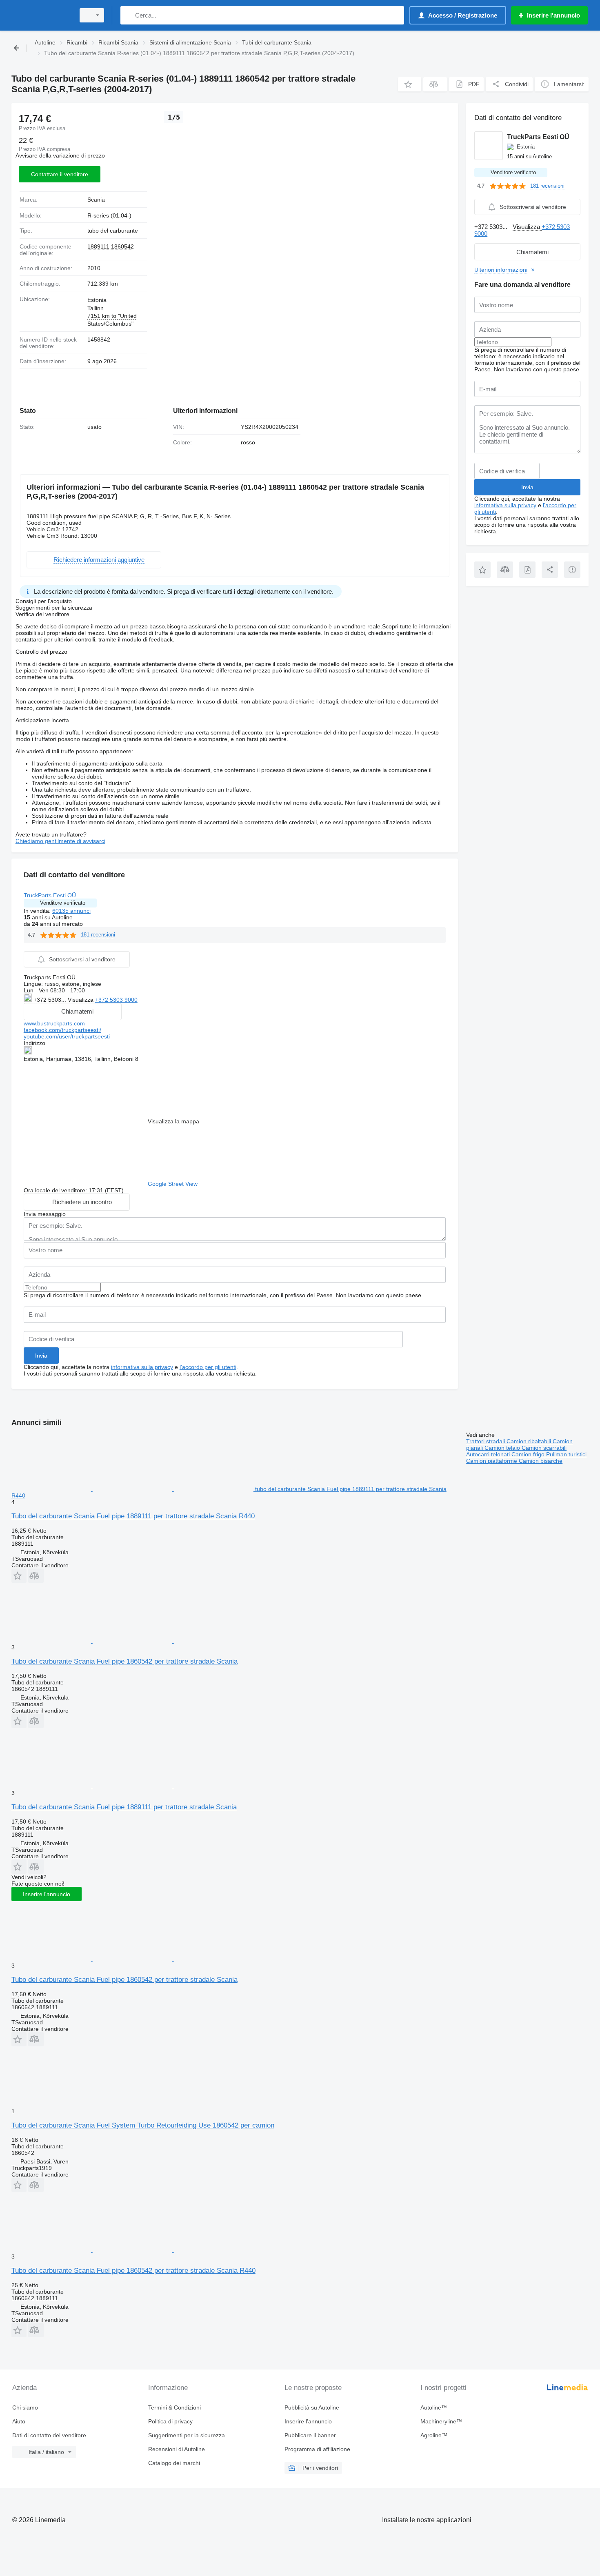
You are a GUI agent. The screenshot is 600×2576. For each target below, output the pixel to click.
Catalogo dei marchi (174, 2463)
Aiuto (19, 2421)
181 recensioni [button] (98, 935)
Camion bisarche (541, 1461)
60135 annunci (71, 911)
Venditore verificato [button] (63, 903)
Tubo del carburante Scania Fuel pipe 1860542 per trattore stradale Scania (124, 1661)
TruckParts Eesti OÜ (50, 895)
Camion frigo (529, 1454)
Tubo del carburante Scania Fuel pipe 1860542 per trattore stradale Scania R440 (133, 2271)
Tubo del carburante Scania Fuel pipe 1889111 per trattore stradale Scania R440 (133, 1516)
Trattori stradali (486, 1441)
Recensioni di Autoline (177, 2449)
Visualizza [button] (81, 1000)
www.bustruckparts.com (54, 1023)
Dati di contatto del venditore (49, 2435)
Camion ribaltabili (530, 1441)
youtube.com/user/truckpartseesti (67, 1036)
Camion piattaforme (492, 1461)
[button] (410, 84)
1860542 (122, 246)
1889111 (98, 246)
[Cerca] (128, 15)
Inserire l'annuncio (47, 1894)
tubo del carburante (113, 231)
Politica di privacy (170, 2421)
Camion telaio (503, 1448)
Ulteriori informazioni (501, 270)
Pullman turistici (566, 1454)
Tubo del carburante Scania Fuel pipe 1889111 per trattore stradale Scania (124, 1807)
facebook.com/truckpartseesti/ (62, 1030)
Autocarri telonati (489, 1454)
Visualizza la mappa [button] (173, 1121)
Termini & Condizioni (174, 2407)
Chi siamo (25, 2407)
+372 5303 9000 (116, 1000)
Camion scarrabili (544, 1448)
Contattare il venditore (60, 174)
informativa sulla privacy (142, 1367)
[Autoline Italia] (41, 15)
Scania (96, 200)
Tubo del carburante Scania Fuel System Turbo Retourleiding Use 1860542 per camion (143, 2125)
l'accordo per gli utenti (208, 1367)
